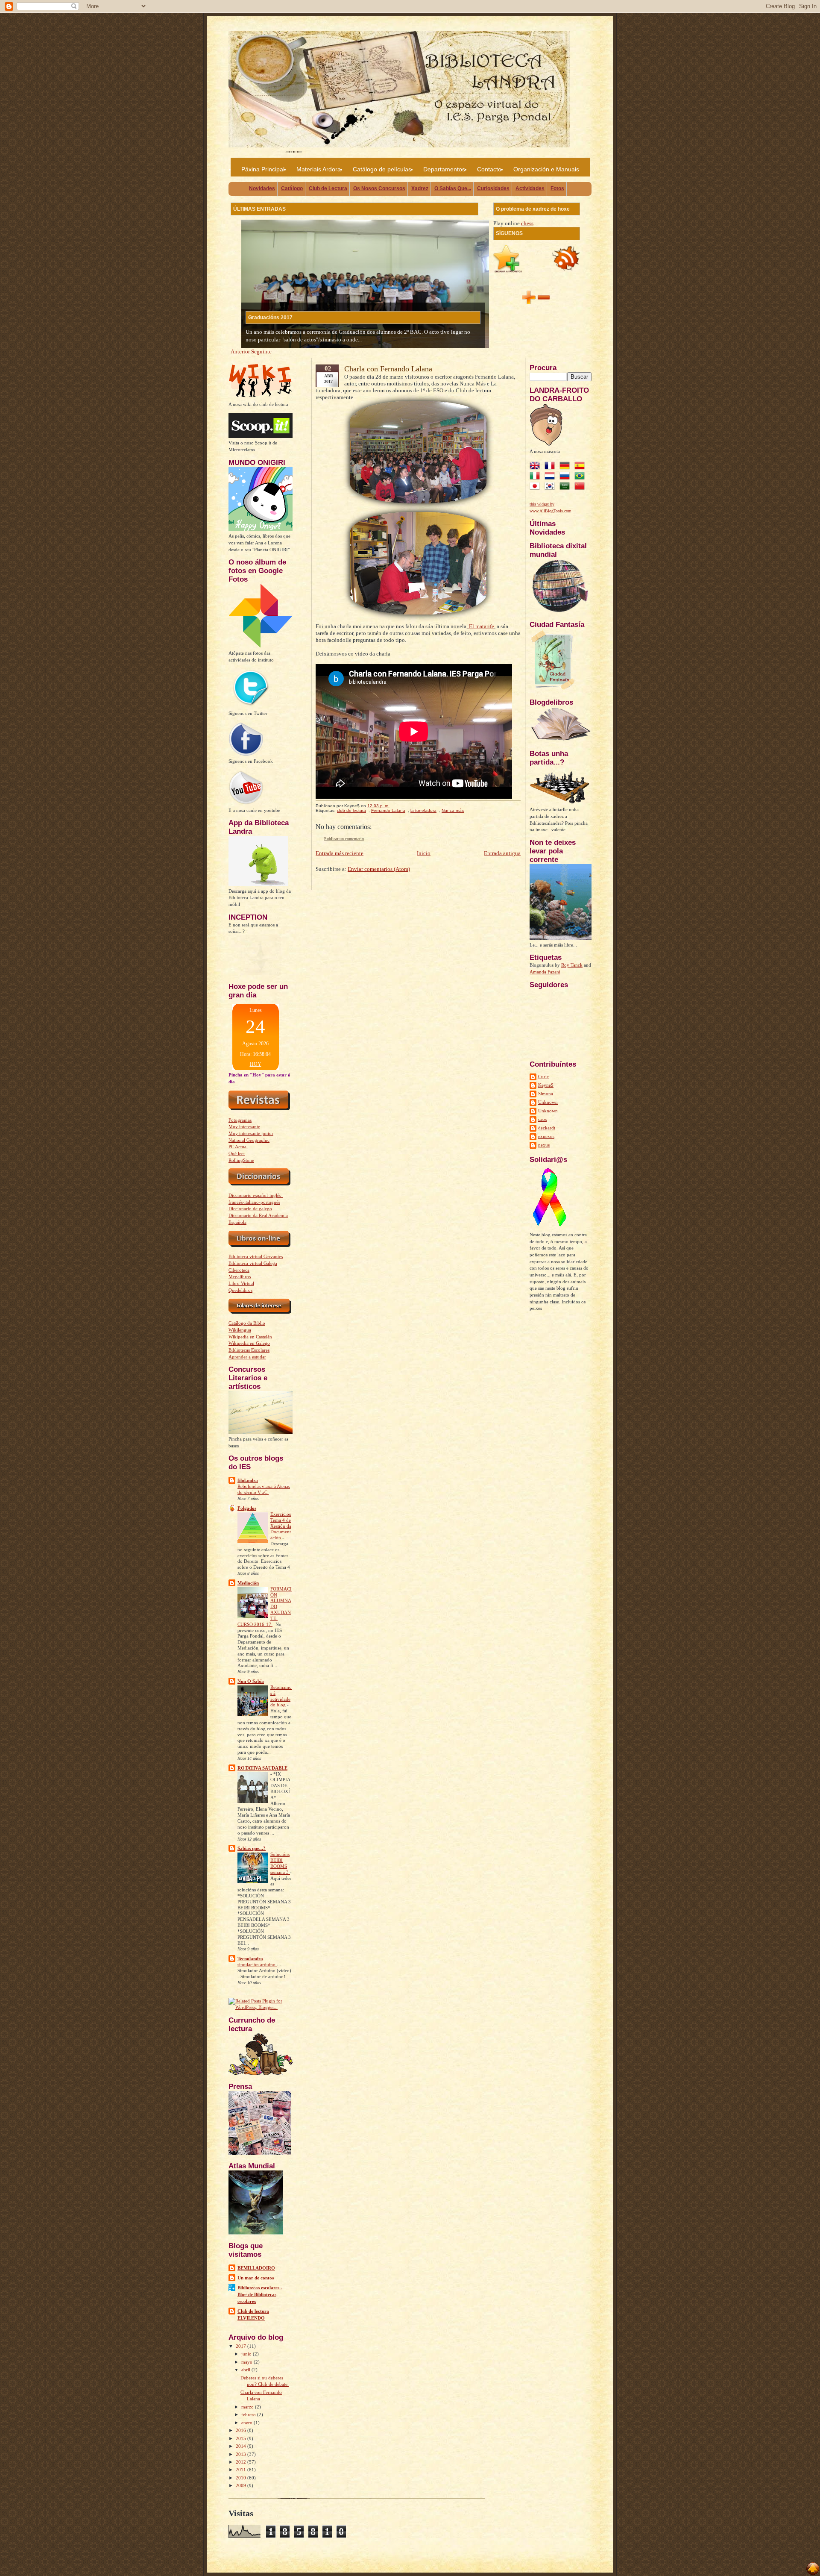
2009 (242, 2485)
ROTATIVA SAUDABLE (262, 1768)
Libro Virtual (241, 1283)
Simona (546, 1094)
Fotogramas (240, 1120)
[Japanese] (536, 487)
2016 (242, 2430)
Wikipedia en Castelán (250, 1337)
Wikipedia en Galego (249, 1343)
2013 (242, 2454)
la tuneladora (423, 810)
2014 (242, 2446)
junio (247, 2354)
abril (246, 2370)
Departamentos (444, 169)
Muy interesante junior (251, 1133)
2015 (242, 2438)
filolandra (248, 1480)
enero (247, 2423)
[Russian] (566, 477)
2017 (242, 2346)
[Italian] (536, 477)
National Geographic (249, 1140)
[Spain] (581, 467)
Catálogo (292, 188)
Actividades (530, 188)
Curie (543, 1076)
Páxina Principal (263, 169)
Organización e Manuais (546, 169)
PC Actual (238, 1147)
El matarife (481, 626)
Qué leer (237, 1153)
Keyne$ (546, 1085)
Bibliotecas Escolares (249, 1350)
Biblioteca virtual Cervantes (256, 1256)
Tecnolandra (250, 1958)
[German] (566, 467)
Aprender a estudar (247, 1357)
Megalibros (240, 1276)
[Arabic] (566, 487)
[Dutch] (551, 477)
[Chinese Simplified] (581, 487)
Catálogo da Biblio (247, 1323)
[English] (536, 467)
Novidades (262, 188)
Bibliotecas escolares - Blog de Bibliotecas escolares (260, 2294)
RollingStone (241, 1160)
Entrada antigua (502, 853)
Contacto (489, 169)
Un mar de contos (256, 2278)
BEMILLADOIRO (256, 2268)
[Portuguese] (581, 477)
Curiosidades (493, 188)
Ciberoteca (239, 1270)
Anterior (240, 351)
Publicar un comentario (344, 839)
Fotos (557, 188)
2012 (242, 2462)
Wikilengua (240, 1330)
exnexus (546, 1136)
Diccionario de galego (250, 1209)
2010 (242, 2478)
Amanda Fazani (545, 972)
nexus (544, 1145)
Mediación (248, 1583)
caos (542, 1119)
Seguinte (261, 351)
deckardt (547, 1128)
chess (527, 223)
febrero (249, 2414)
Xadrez (420, 188)
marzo (248, 2407)
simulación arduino (257, 1965)
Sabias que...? (252, 1848)
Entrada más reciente (340, 853)
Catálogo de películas (382, 169)
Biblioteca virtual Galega (253, 1263)
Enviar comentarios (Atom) (379, 869)
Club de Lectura (328, 188)
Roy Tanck (572, 965)
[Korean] (551, 487)
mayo (247, 2362)
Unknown (548, 1102)
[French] (551, 467)
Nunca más (453, 810)
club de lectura (351, 810)
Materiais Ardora (319, 169)
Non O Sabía (251, 1681)
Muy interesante (244, 1126)
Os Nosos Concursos (379, 188)
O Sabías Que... (453, 188)
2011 (242, 2470)
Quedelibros (240, 1290)
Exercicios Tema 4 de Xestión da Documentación (281, 1526)
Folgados (247, 1508)
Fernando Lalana (388, 810)
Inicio (424, 853)
